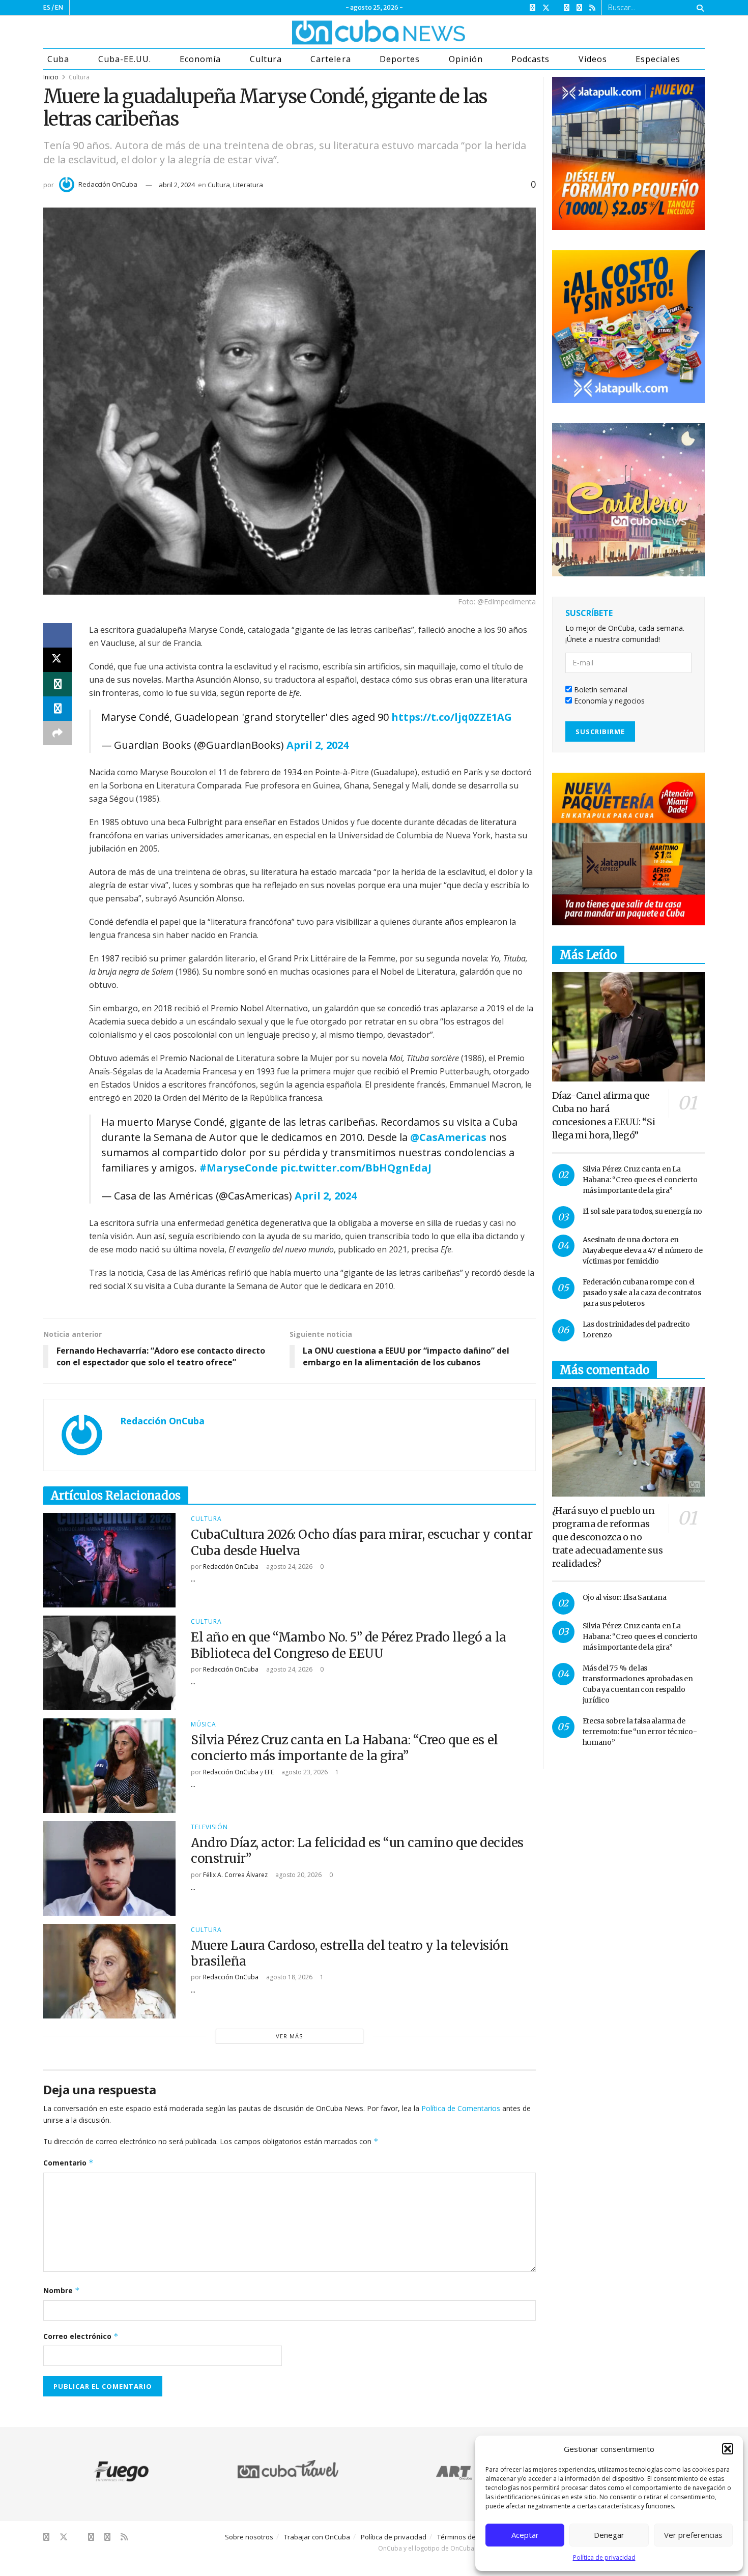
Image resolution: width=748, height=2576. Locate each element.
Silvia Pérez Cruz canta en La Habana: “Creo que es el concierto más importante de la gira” (344, 1748)
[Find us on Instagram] (567, 8)
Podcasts (530, 59)
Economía (200, 59)
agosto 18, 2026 (289, 1977)
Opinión (466, 59)
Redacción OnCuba (108, 184)
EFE (269, 1772)
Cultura (266, 59)
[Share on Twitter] (57, 660)
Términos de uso (463, 2537)
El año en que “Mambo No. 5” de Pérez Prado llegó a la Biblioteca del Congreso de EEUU (349, 1645)
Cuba (58, 59)
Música (204, 1724)
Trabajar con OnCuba (317, 2537)
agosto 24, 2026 (289, 1567)
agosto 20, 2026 (298, 1875)
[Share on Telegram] (57, 709)
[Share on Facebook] (57, 635)
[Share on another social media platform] (57, 733)
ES (47, 7)
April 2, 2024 (318, 745)
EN (59, 7)
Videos (593, 59)
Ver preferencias (693, 2535)
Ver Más (289, 2036)
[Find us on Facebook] (533, 8)
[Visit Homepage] (340, 32)
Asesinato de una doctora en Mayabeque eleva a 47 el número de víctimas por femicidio (643, 1250)
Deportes (400, 59)
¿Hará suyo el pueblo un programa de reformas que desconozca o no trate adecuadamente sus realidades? (608, 1537)
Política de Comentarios (461, 2108)
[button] (728, 2449)
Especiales (658, 59)
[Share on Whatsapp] (57, 684)
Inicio (51, 77)
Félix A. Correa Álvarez (235, 1875)
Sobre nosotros (249, 2537)
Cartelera (330, 59)
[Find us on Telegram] (579, 8)
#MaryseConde (239, 1168)
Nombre (62, 2290)
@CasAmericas (448, 1137)
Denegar (609, 2535)
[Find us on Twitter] (546, 8)
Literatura (248, 185)
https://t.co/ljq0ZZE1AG (452, 717)
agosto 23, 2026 (304, 1772)
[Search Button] (698, 8)
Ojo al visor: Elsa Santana (625, 1597)
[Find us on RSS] (592, 8)
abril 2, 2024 (177, 185)
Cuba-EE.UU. (125, 59)
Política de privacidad (604, 2557)
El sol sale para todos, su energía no (643, 1211)
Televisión (209, 1827)
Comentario (68, 2163)
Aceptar (525, 2535)
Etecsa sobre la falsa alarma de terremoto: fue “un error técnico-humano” (640, 1732)
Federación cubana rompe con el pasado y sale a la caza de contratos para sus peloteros (642, 1293)
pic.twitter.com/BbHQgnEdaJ (356, 1168)
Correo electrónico (81, 2336)
